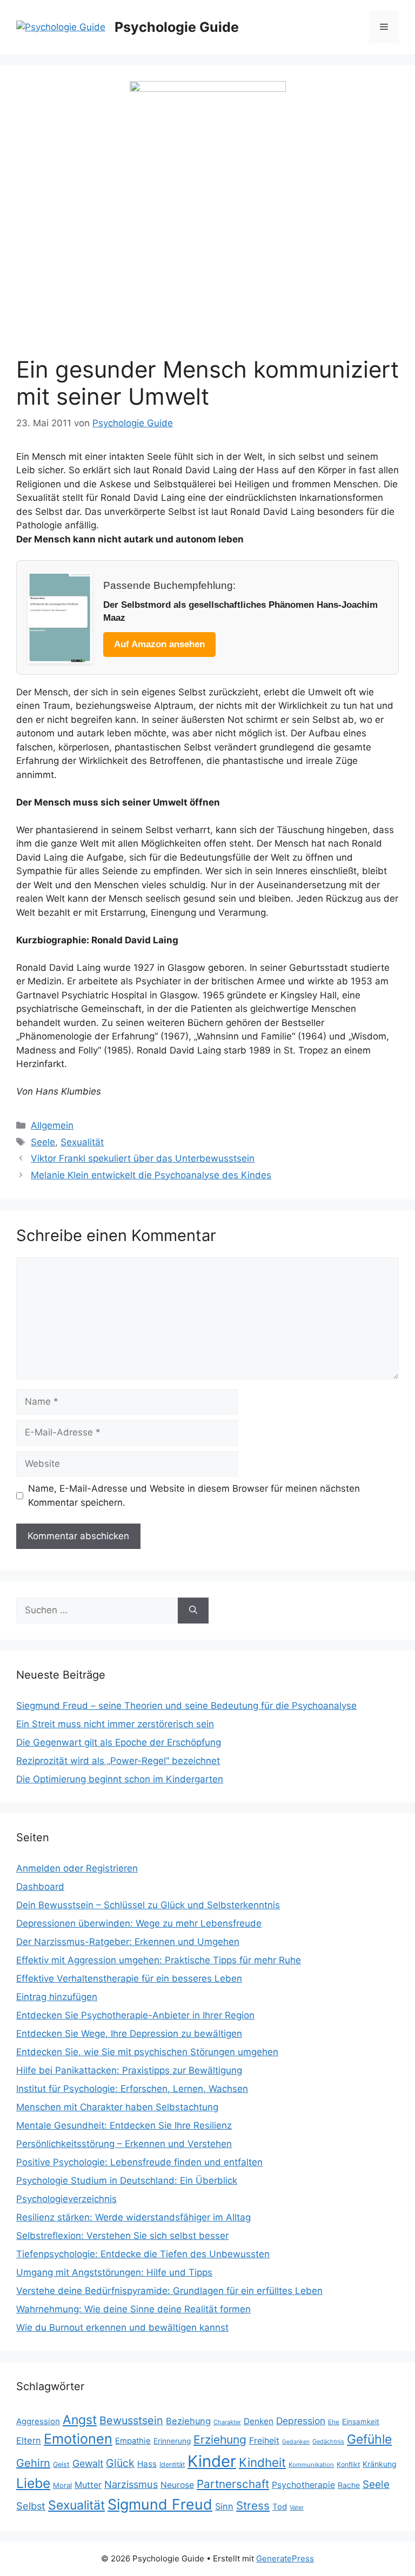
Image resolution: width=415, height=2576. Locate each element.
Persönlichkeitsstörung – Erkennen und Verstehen (124, 2144)
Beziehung (188, 2421)
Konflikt (348, 2464)
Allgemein (52, 1125)
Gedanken (296, 2442)
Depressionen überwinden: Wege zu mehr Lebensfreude (139, 1923)
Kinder (212, 2461)
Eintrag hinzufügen (57, 1997)
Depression (301, 2421)
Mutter (88, 2485)
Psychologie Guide (177, 27)
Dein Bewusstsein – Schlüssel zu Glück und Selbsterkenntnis (148, 1905)
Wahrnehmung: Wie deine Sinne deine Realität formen (133, 2309)
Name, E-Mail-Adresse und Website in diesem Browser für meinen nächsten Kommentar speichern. (194, 1495)
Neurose (177, 2485)
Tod (280, 2507)
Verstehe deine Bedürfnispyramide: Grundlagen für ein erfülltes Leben (169, 2291)
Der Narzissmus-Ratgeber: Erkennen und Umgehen (128, 1942)
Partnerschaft (233, 2484)
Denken (259, 2421)
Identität (172, 2464)
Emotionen (78, 2439)
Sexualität (82, 1142)
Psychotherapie (303, 2485)
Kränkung (380, 2464)
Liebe (33, 2483)
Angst (80, 2420)
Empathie (133, 2441)
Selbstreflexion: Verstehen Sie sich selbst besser (122, 2236)
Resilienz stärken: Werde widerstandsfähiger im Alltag (133, 2217)
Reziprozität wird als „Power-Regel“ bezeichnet (118, 1761)
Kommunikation (311, 2465)
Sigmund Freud (160, 2504)
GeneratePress (285, 2558)
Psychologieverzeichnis (66, 2199)
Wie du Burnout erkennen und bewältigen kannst (122, 2327)
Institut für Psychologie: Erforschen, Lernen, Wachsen (132, 2089)
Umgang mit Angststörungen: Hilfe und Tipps (114, 2272)
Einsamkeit (361, 2421)
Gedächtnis (328, 2441)
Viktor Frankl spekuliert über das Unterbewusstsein (143, 1158)
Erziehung (220, 2440)
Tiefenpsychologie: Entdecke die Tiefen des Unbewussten (143, 2254)
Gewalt (88, 2463)
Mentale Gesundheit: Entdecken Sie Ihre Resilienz (124, 2125)
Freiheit (264, 2441)
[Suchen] (193, 1611)
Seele (43, 1142)
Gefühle (369, 2439)
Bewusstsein (131, 2420)
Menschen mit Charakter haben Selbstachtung (117, 2107)
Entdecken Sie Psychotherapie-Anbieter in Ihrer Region (135, 2015)
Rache (349, 2485)
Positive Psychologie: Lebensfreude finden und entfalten (139, 2162)
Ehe (334, 2422)
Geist (61, 2464)
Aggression (38, 2421)
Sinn (224, 2506)
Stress (253, 2505)
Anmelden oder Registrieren (77, 1868)
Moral (62, 2485)
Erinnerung (172, 2441)
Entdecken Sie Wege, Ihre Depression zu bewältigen (129, 2034)
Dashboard (40, 1887)
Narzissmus (131, 2484)
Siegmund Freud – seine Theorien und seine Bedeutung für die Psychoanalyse (186, 1706)
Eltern (29, 2440)
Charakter (227, 2422)
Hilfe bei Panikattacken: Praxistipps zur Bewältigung (129, 2070)
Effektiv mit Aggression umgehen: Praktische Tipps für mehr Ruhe (159, 1960)
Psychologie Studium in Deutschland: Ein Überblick (127, 2181)
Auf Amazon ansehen (159, 644)
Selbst (31, 2506)
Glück (120, 2463)
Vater (297, 2507)
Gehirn (33, 2463)
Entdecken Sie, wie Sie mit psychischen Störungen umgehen (147, 2052)
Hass (147, 2464)
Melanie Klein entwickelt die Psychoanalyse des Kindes (151, 1175)
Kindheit (262, 2462)
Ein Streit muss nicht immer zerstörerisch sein (115, 1724)
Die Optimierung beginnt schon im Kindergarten (120, 1779)
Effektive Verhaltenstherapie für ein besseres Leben (129, 1978)
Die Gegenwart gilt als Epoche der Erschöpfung (119, 1742)
